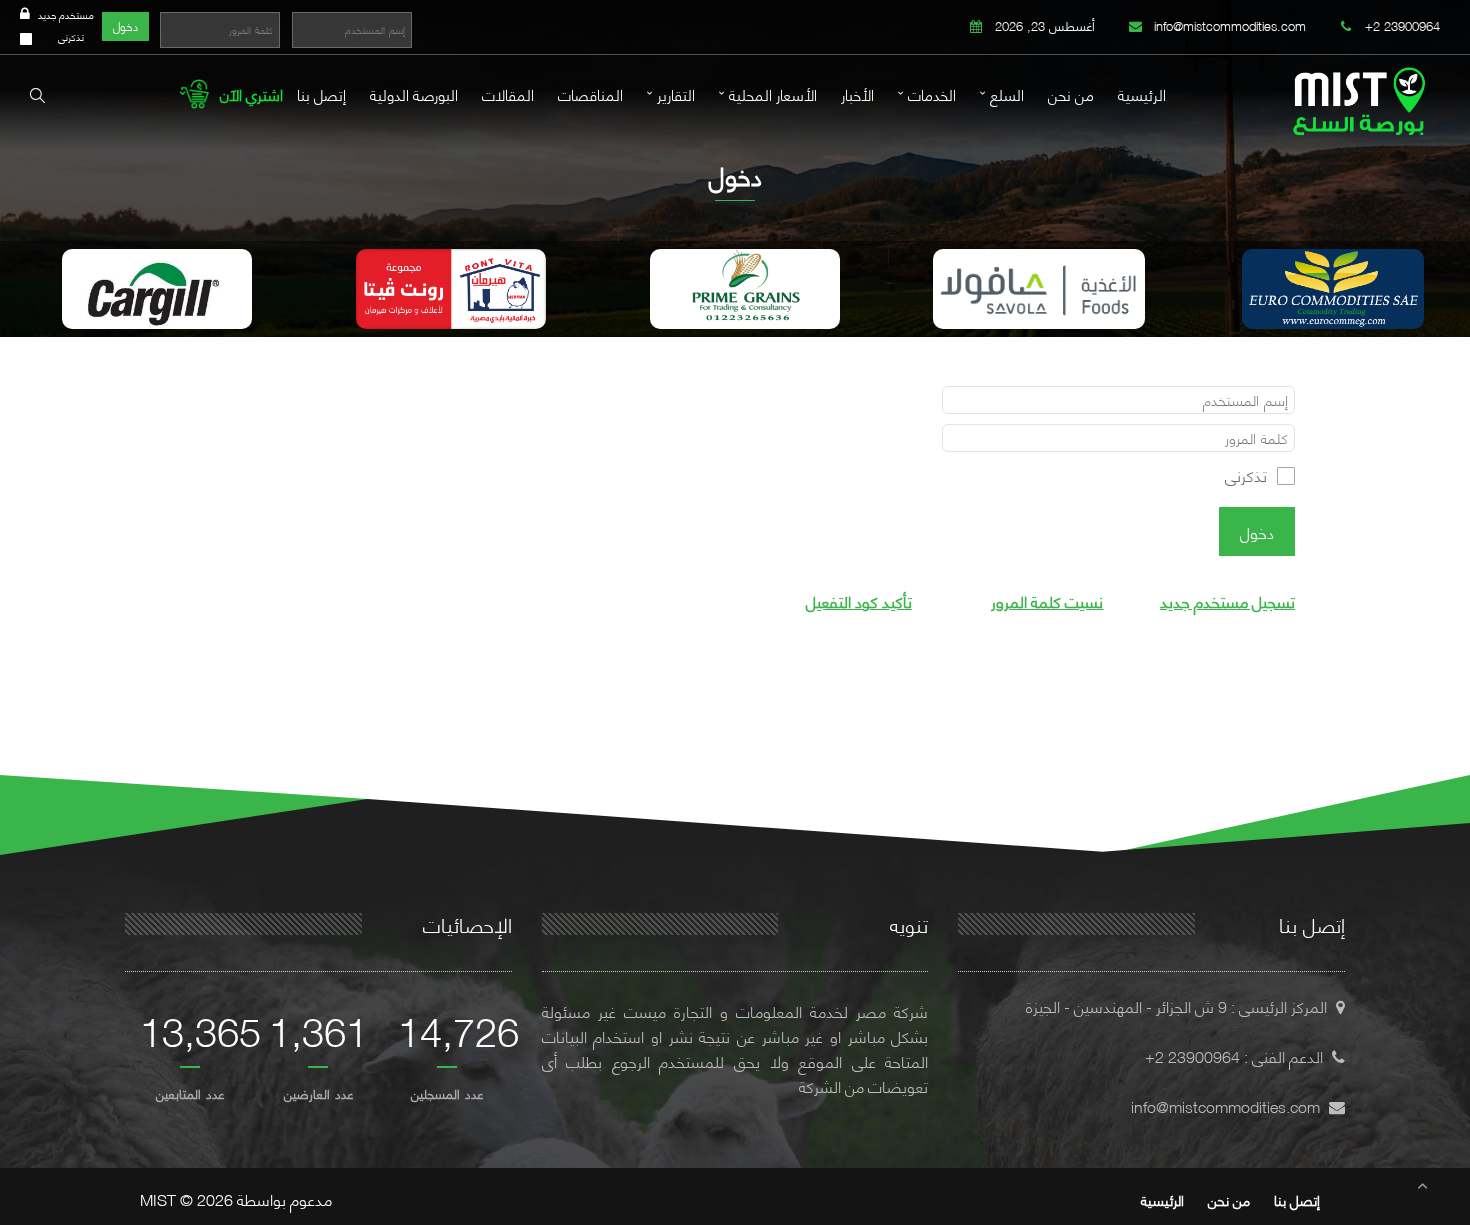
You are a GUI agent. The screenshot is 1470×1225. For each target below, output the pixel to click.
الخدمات (932, 94)
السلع (1007, 94)
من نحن (1071, 94)
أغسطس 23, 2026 (1043, 25)
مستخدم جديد (66, 14)
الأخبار (857, 94)
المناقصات (590, 94)
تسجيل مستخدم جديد (1227, 600)
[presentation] (19, 296)
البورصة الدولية (414, 94)
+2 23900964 (1400, 25)
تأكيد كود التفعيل (859, 600)
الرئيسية (1142, 94)
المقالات (508, 94)
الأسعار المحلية (773, 94)
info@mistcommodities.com (1228, 25)
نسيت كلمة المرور (1047, 600)
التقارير (676, 94)
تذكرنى (71, 36)
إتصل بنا (321, 94)
